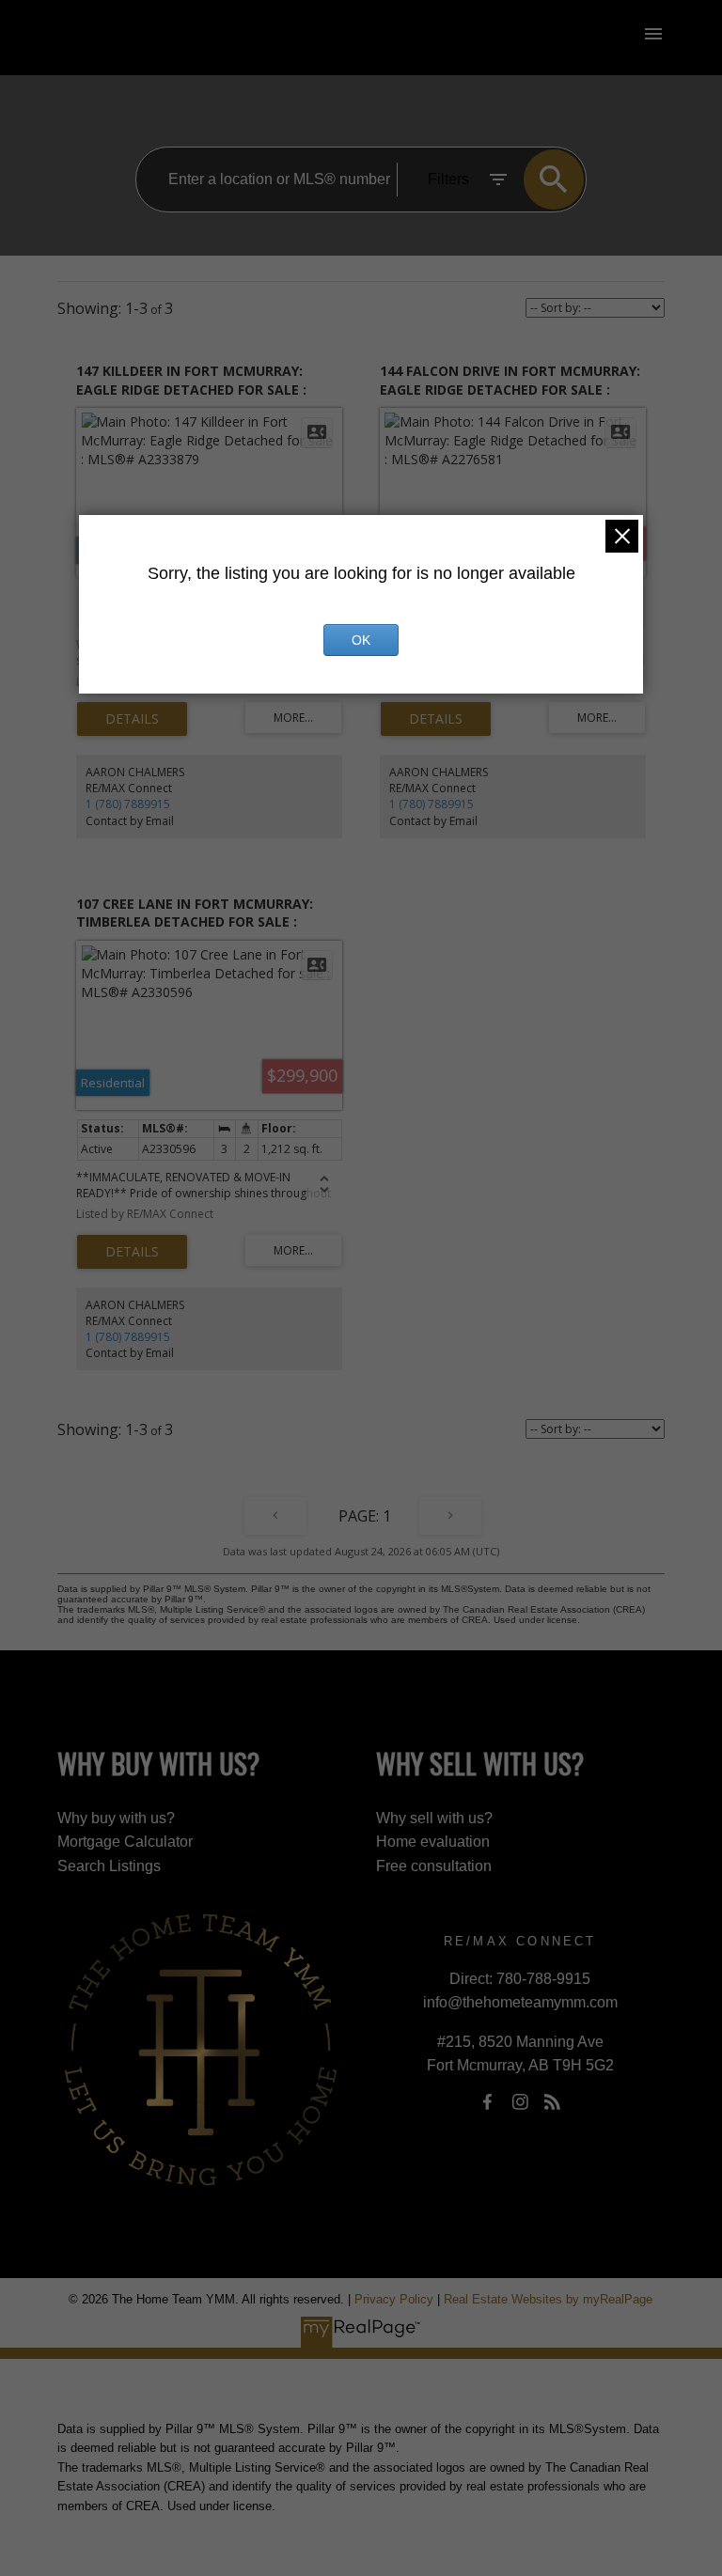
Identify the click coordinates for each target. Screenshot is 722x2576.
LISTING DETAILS (132, 719)
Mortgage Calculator (125, 1842)
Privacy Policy (394, 2299)
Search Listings (109, 1866)
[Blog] (553, 2101)
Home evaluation (433, 1842)
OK (361, 640)
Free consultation (434, 1866)
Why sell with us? (434, 1818)
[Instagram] (520, 2101)
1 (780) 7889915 (128, 804)
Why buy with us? (116, 1818)
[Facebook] (488, 2101)
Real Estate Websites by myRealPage (548, 2299)
